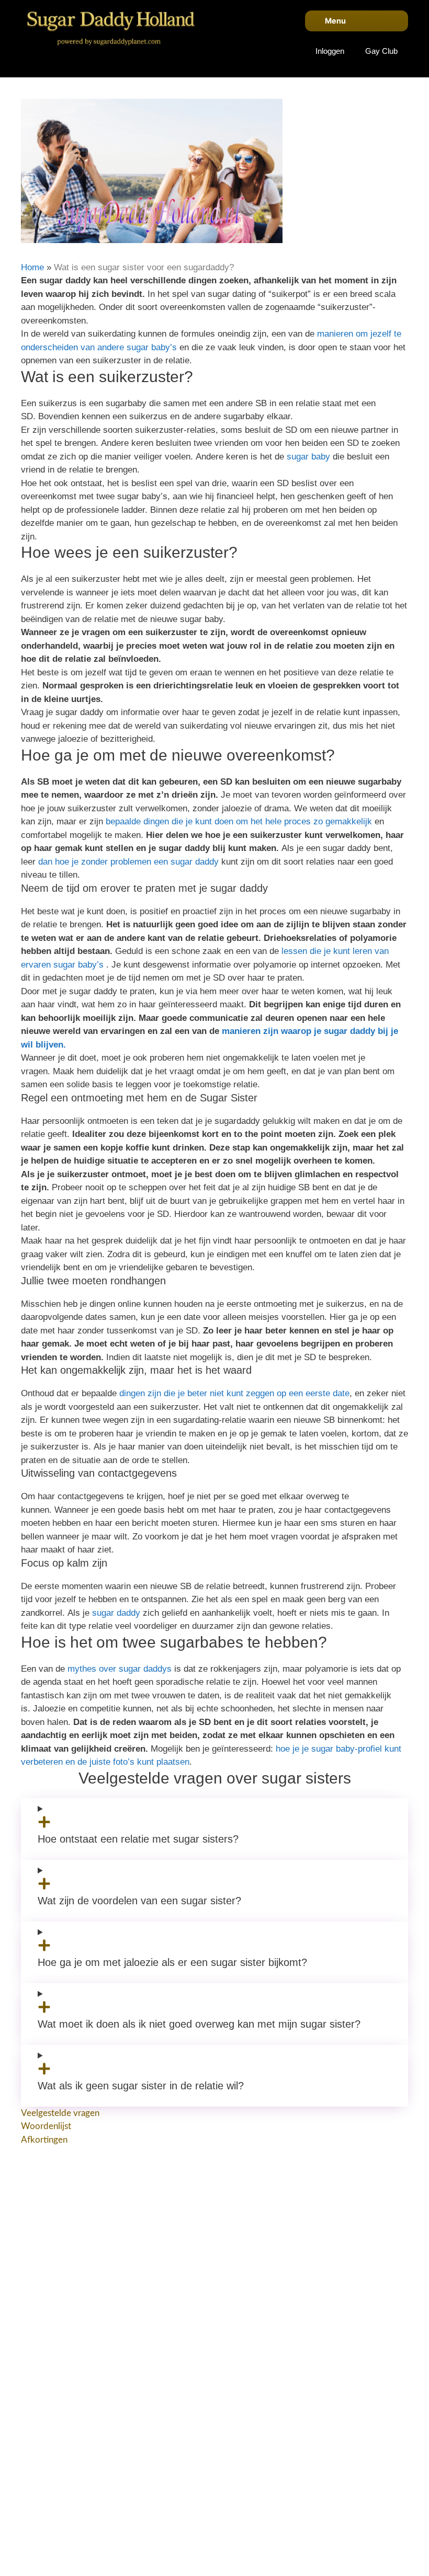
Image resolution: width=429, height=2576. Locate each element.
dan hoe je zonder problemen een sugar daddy (128, 862)
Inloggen (330, 51)
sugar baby (308, 457)
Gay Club (381, 51)
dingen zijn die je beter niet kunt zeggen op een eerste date (234, 1393)
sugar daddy (116, 1613)
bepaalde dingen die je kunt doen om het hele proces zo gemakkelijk (239, 821)
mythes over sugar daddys (120, 1669)
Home (32, 267)
